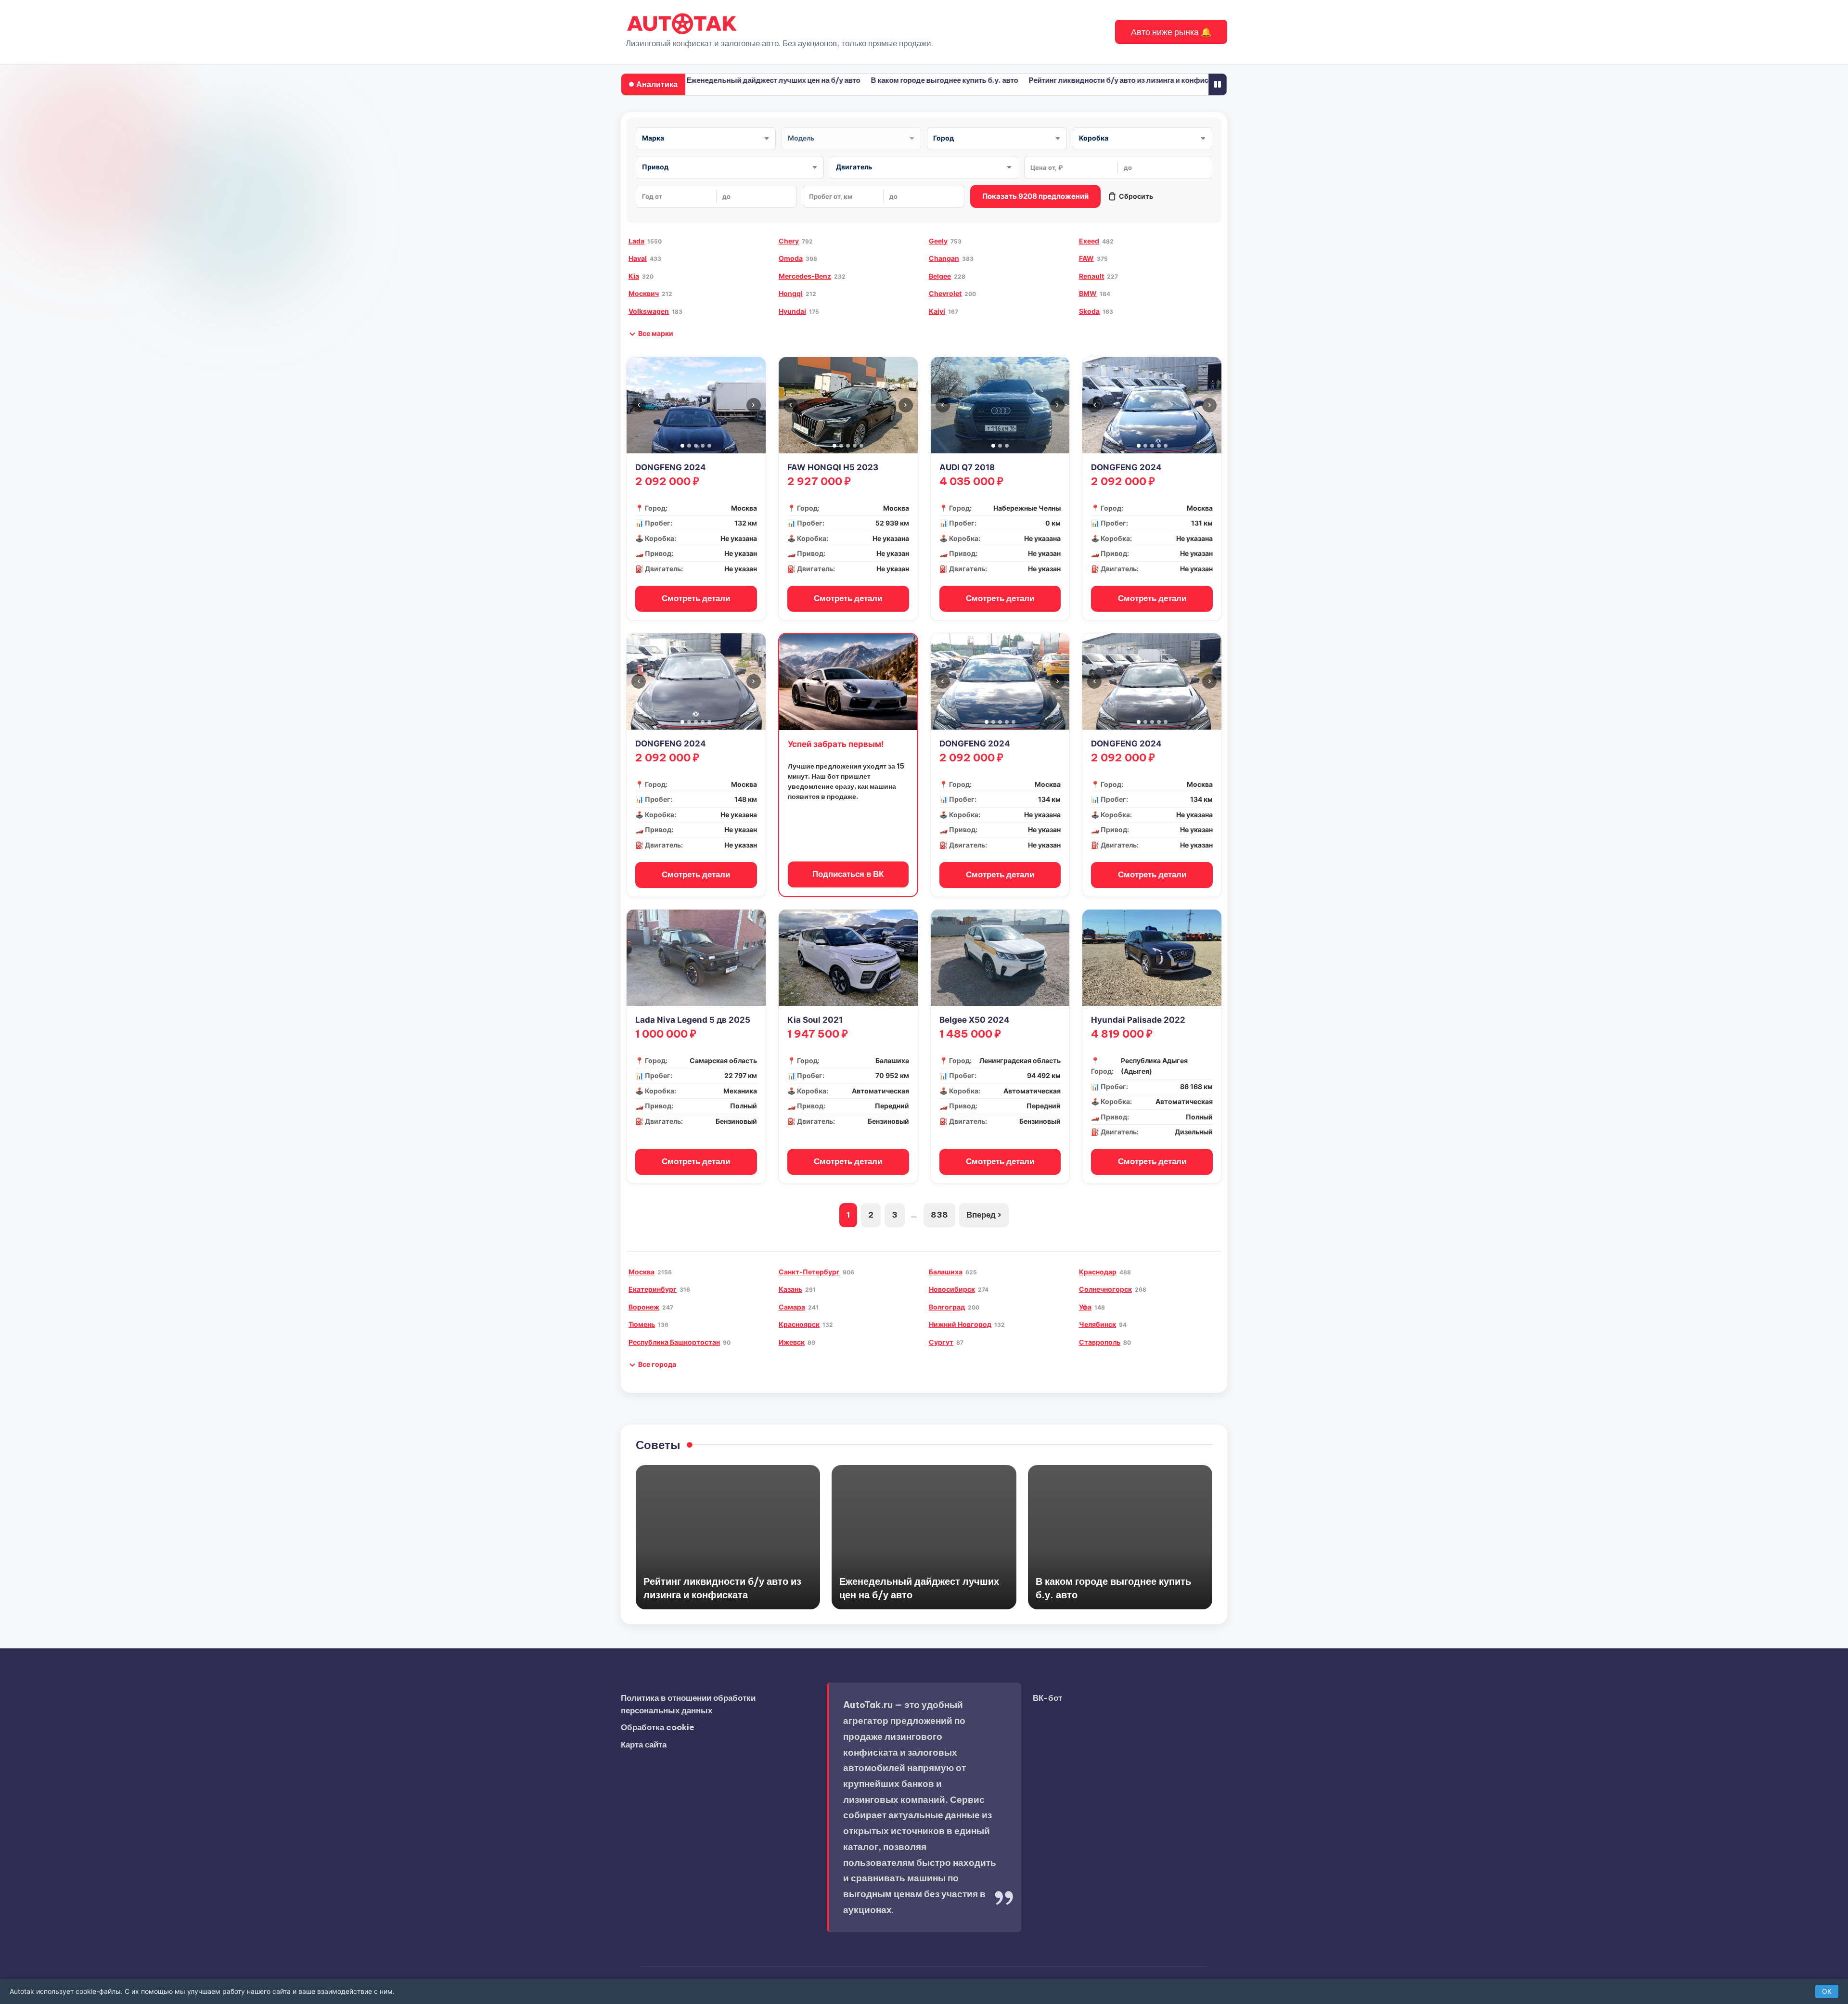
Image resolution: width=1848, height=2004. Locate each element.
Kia (634, 276)
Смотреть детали (696, 598)
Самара (792, 1307)
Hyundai (792, 311)
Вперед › (984, 1215)
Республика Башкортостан (674, 1342)
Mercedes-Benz (805, 276)
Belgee (940, 276)
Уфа (1085, 1307)
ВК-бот (1047, 1698)
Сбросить (1136, 196)
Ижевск (792, 1342)
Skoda (1089, 311)
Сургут (941, 1342)
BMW (1088, 293)
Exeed (1089, 241)
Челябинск (1097, 1324)
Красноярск (799, 1324)
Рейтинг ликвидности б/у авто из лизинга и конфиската (1063, 80)
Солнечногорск (1105, 1289)
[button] (1171, 32)
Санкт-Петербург (809, 1272)
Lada (636, 241)
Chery (789, 241)
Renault (1091, 276)
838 (939, 1215)
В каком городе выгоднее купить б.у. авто (882, 80)
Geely (938, 241)
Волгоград (947, 1307)
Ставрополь (1100, 1342)
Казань (790, 1289)
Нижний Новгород (960, 1324)
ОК (1827, 1991)
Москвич (644, 293)
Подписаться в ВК (848, 874)
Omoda (791, 258)
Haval (638, 258)
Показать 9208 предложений (1035, 196)
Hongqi (791, 293)
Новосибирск (952, 1289)
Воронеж (644, 1307)
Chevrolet (945, 293)
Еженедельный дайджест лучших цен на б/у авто (711, 80)
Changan (944, 258)
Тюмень (642, 1324)
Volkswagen (649, 311)
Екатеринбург (653, 1289)
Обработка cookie (658, 1727)
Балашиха (946, 1272)
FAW (1086, 258)
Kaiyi (937, 311)
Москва (642, 1272)
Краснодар (1098, 1272)
